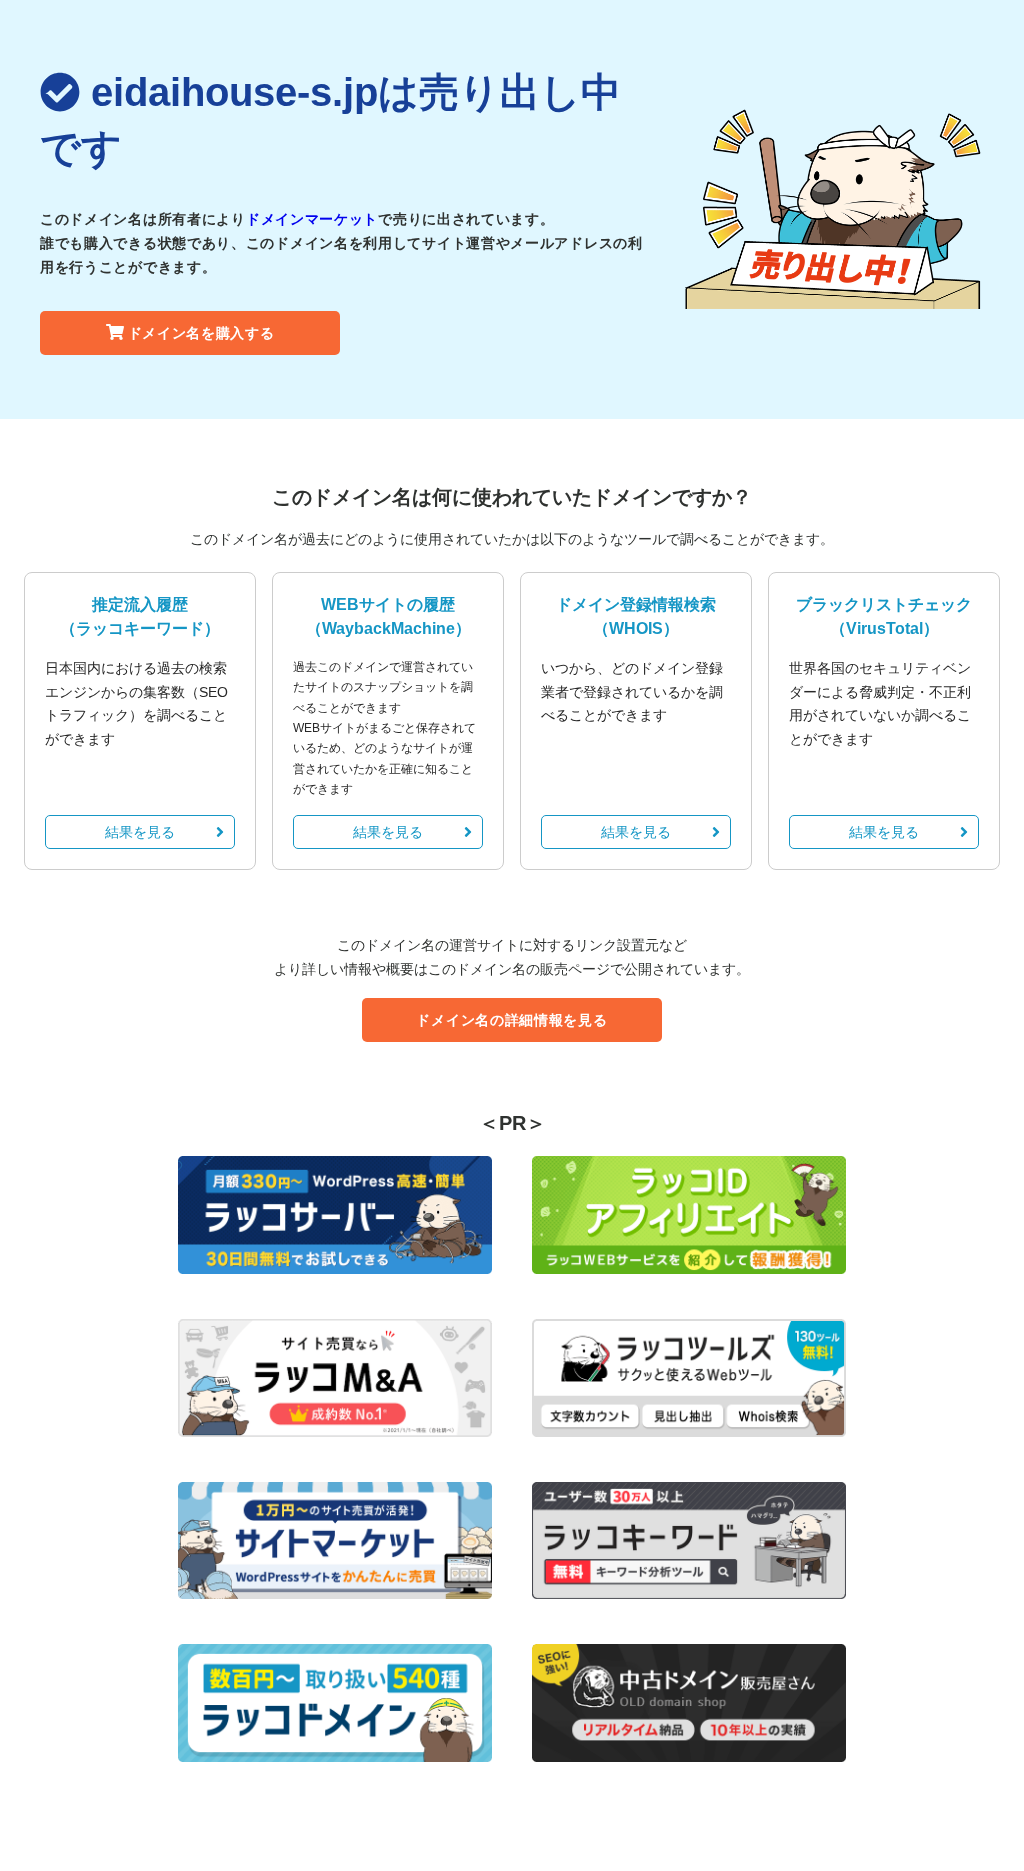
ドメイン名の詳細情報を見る (511, 1020)
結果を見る (140, 832)
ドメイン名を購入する (201, 333)
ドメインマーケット (312, 219)
